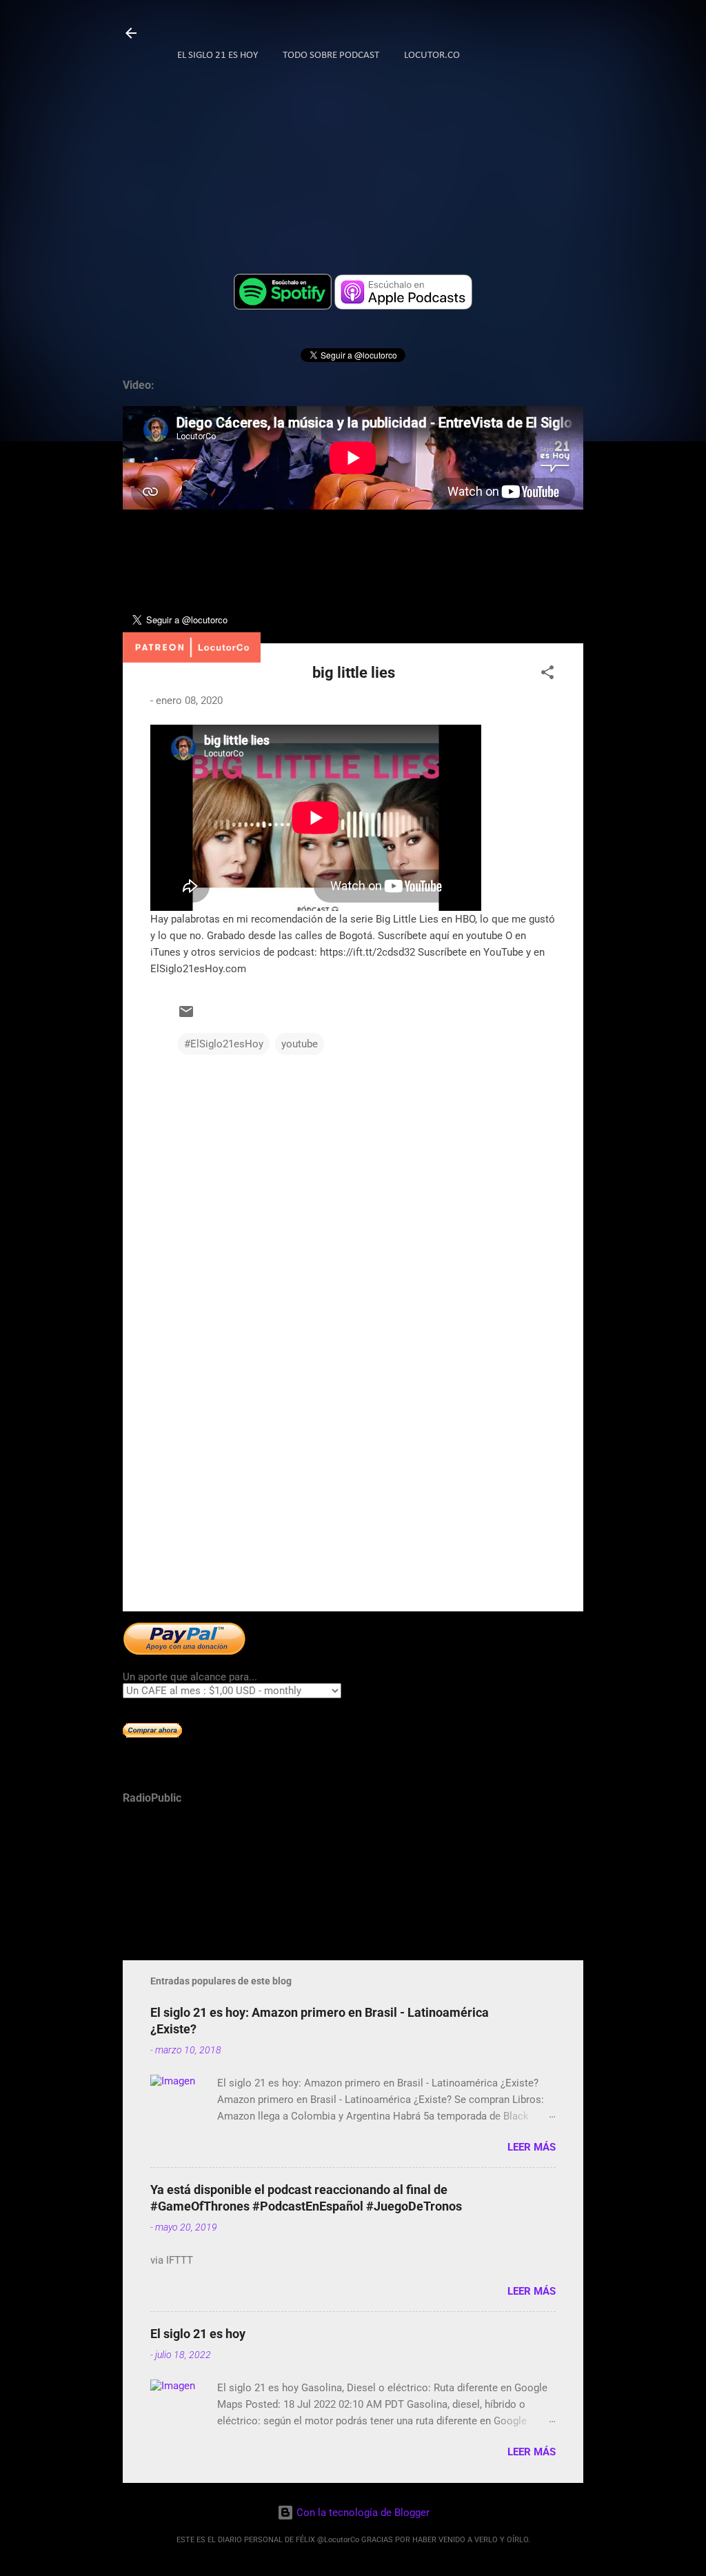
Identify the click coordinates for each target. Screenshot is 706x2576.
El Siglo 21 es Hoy (218, 56)
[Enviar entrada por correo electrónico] (186, 1016)
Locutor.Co (432, 56)
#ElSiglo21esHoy (224, 1044)
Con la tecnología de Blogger (362, 2513)
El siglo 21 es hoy (198, 2334)
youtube (300, 1044)
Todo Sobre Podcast (331, 56)
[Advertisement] (353, 1483)
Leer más (532, 2147)
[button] (547, 675)
